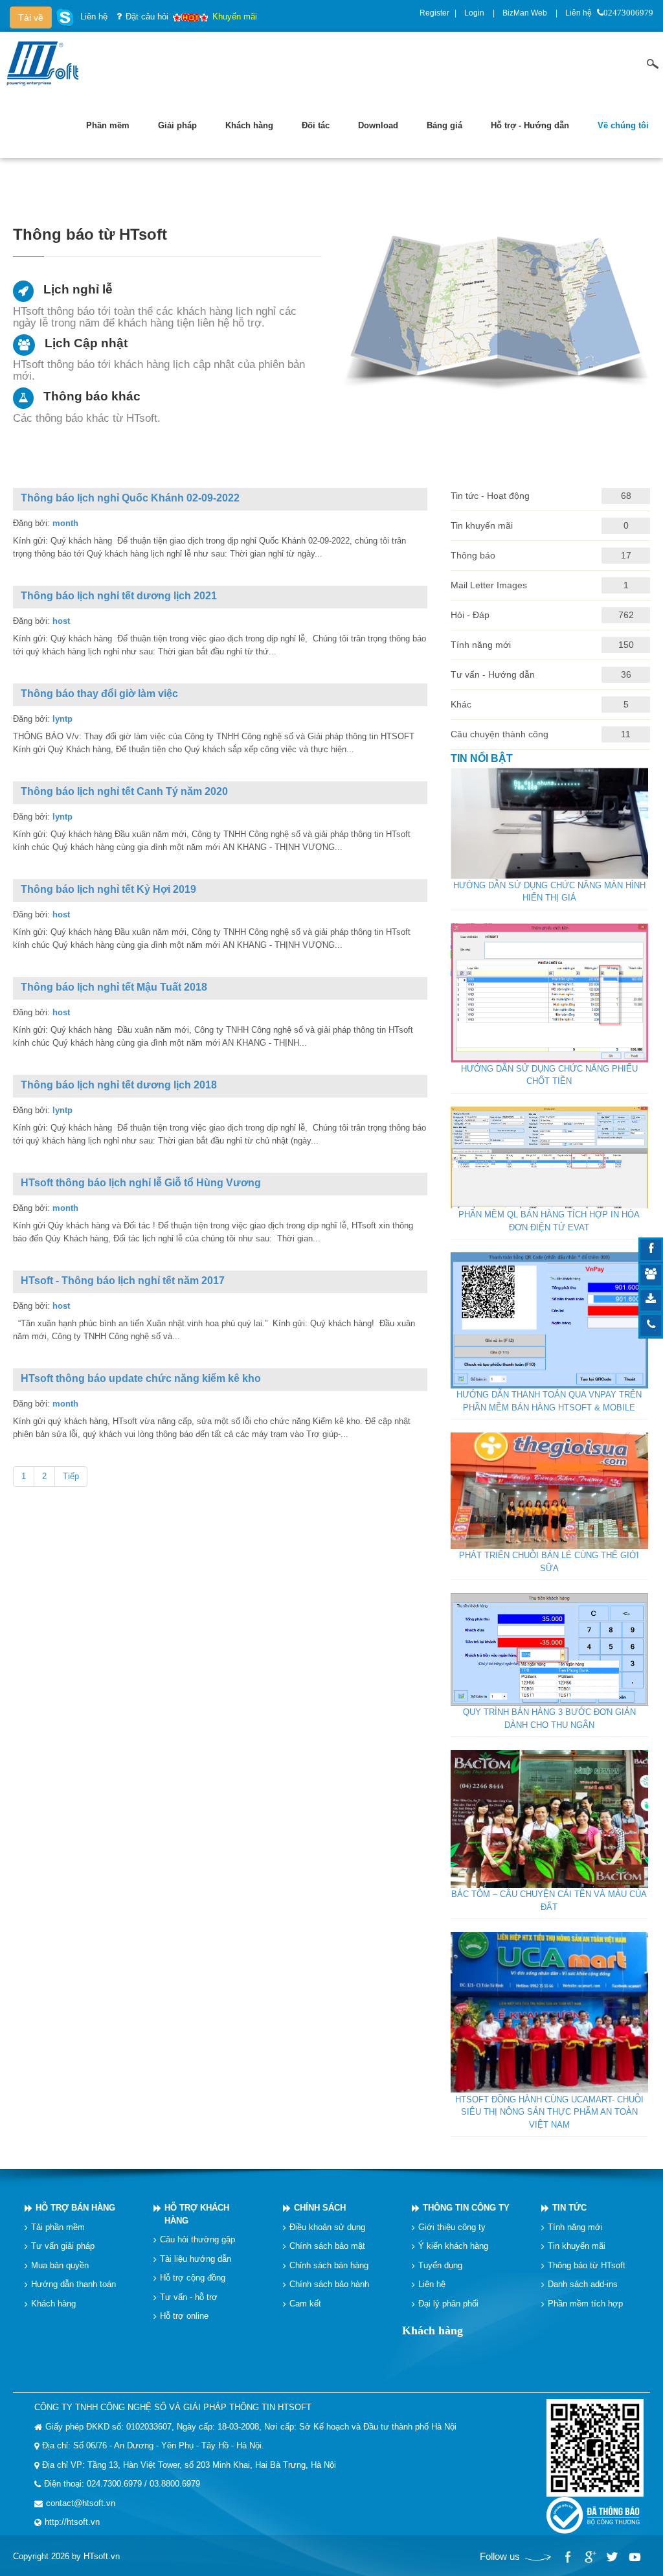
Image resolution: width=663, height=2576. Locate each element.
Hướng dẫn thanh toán (73, 2284)
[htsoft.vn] (46, 63)
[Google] (590, 2557)
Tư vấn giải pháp (63, 2246)
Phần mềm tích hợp (585, 2304)
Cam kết (305, 2304)
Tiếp (71, 1476)
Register (434, 13)
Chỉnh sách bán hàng (329, 2265)
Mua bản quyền (60, 2265)
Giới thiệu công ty (452, 2227)
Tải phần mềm (58, 2227)
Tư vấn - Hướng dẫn (493, 674)
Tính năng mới (481, 645)
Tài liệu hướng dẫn (196, 2259)
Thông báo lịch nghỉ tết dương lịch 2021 (119, 596)
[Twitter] (612, 2557)
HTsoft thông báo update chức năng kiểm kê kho (141, 1378)
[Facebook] (568, 2557)
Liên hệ (579, 13)
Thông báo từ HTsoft (587, 2265)
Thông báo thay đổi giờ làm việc (99, 694)
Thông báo (473, 555)
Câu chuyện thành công (500, 734)
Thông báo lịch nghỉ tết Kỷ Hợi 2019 (108, 889)
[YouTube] (634, 2557)
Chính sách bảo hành (329, 2284)
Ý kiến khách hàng (453, 2246)
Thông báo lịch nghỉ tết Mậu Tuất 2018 (114, 987)
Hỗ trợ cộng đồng (193, 2278)
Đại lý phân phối (448, 2304)
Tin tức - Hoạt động (490, 496)
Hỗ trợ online (184, 2316)
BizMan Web (525, 13)
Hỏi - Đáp (470, 615)
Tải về (31, 17)
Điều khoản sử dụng (327, 2227)
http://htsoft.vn (72, 2522)
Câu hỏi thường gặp (197, 2239)
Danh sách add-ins (583, 2284)
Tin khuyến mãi (482, 525)
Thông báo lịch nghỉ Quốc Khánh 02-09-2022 (130, 498)
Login (474, 13)
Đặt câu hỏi (147, 17)
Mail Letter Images (489, 585)
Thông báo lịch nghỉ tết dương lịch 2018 (119, 1085)
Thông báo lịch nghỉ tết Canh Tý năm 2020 (124, 791)
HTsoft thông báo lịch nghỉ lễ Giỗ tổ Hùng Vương (141, 1183)
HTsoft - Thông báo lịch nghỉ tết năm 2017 (123, 1281)
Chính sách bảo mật (327, 2246)
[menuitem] (108, 126)
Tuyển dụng (440, 2265)
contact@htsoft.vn (81, 2503)
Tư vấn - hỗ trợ (189, 2297)
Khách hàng (53, 2304)
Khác (461, 704)
